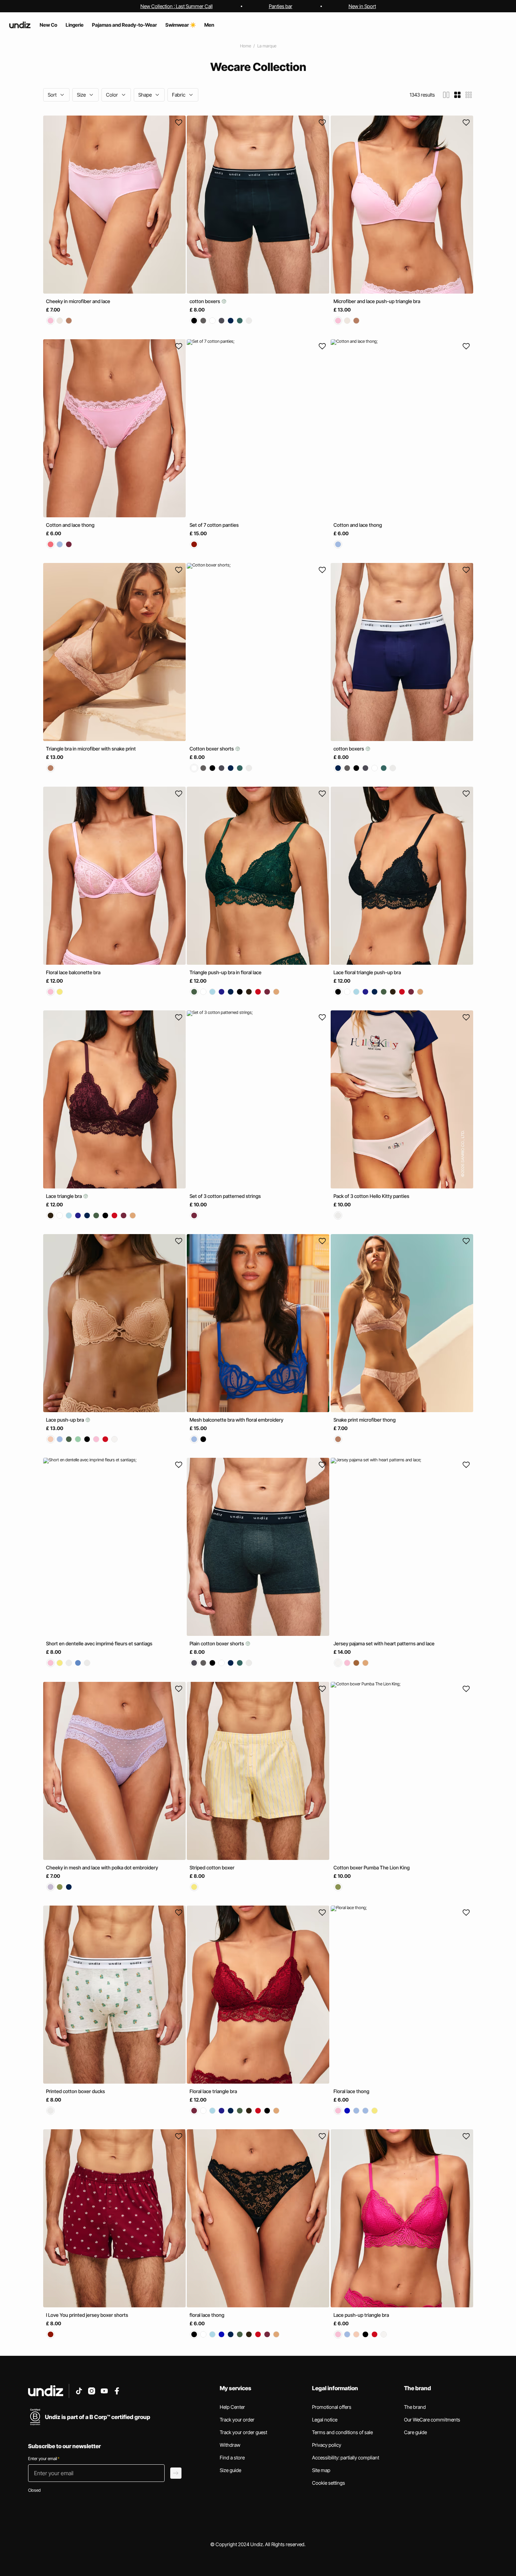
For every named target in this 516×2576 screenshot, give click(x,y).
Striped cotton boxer (212, 1867)
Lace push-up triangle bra (361, 2315)
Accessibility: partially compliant (346, 2457)
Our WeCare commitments (432, 2420)
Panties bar (281, 6)
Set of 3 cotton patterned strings (225, 1196)
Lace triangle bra (64, 1196)
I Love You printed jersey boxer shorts (87, 2315)
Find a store (232, 2457)
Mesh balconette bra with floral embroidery (236, 1420)
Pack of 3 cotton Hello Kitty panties (371, 1196)
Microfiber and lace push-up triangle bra (377, 301)
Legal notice (325, 2420)
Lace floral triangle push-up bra (367, 972)
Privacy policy (327, 2445)
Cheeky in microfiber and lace (78, 301)
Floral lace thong (351, 2091)
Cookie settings (329, 2483)
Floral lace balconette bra (73, 972)
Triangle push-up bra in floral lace (226, 972)
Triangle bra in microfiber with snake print (91, 749)
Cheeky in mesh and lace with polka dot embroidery (102, 1867)
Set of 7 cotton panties (214, 525)
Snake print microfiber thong (365, 1420)
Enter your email (44, 2459)
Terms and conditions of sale (342, 2432)
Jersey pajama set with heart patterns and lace (384, 1644)
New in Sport (362, 6)
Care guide (415, 2432)
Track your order (237, 2420)
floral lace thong (207, 2315)
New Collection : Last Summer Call (177, 6)
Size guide (230, 2470)
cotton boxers (205, 301)
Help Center (232, 2407)
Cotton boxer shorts (212, 749)
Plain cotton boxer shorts (217, 1644)
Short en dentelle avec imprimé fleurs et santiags (99, 1644)
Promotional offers (332, 2407)
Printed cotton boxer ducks (75, 2091)
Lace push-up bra (65, 1420)
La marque (267, 46)
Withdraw (230, 2445)
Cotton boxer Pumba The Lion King (372, 1867)
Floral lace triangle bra (213, 2091)
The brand (415, 2407)
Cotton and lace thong (70, 525)
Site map (321, 2470)
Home (246, 46)
